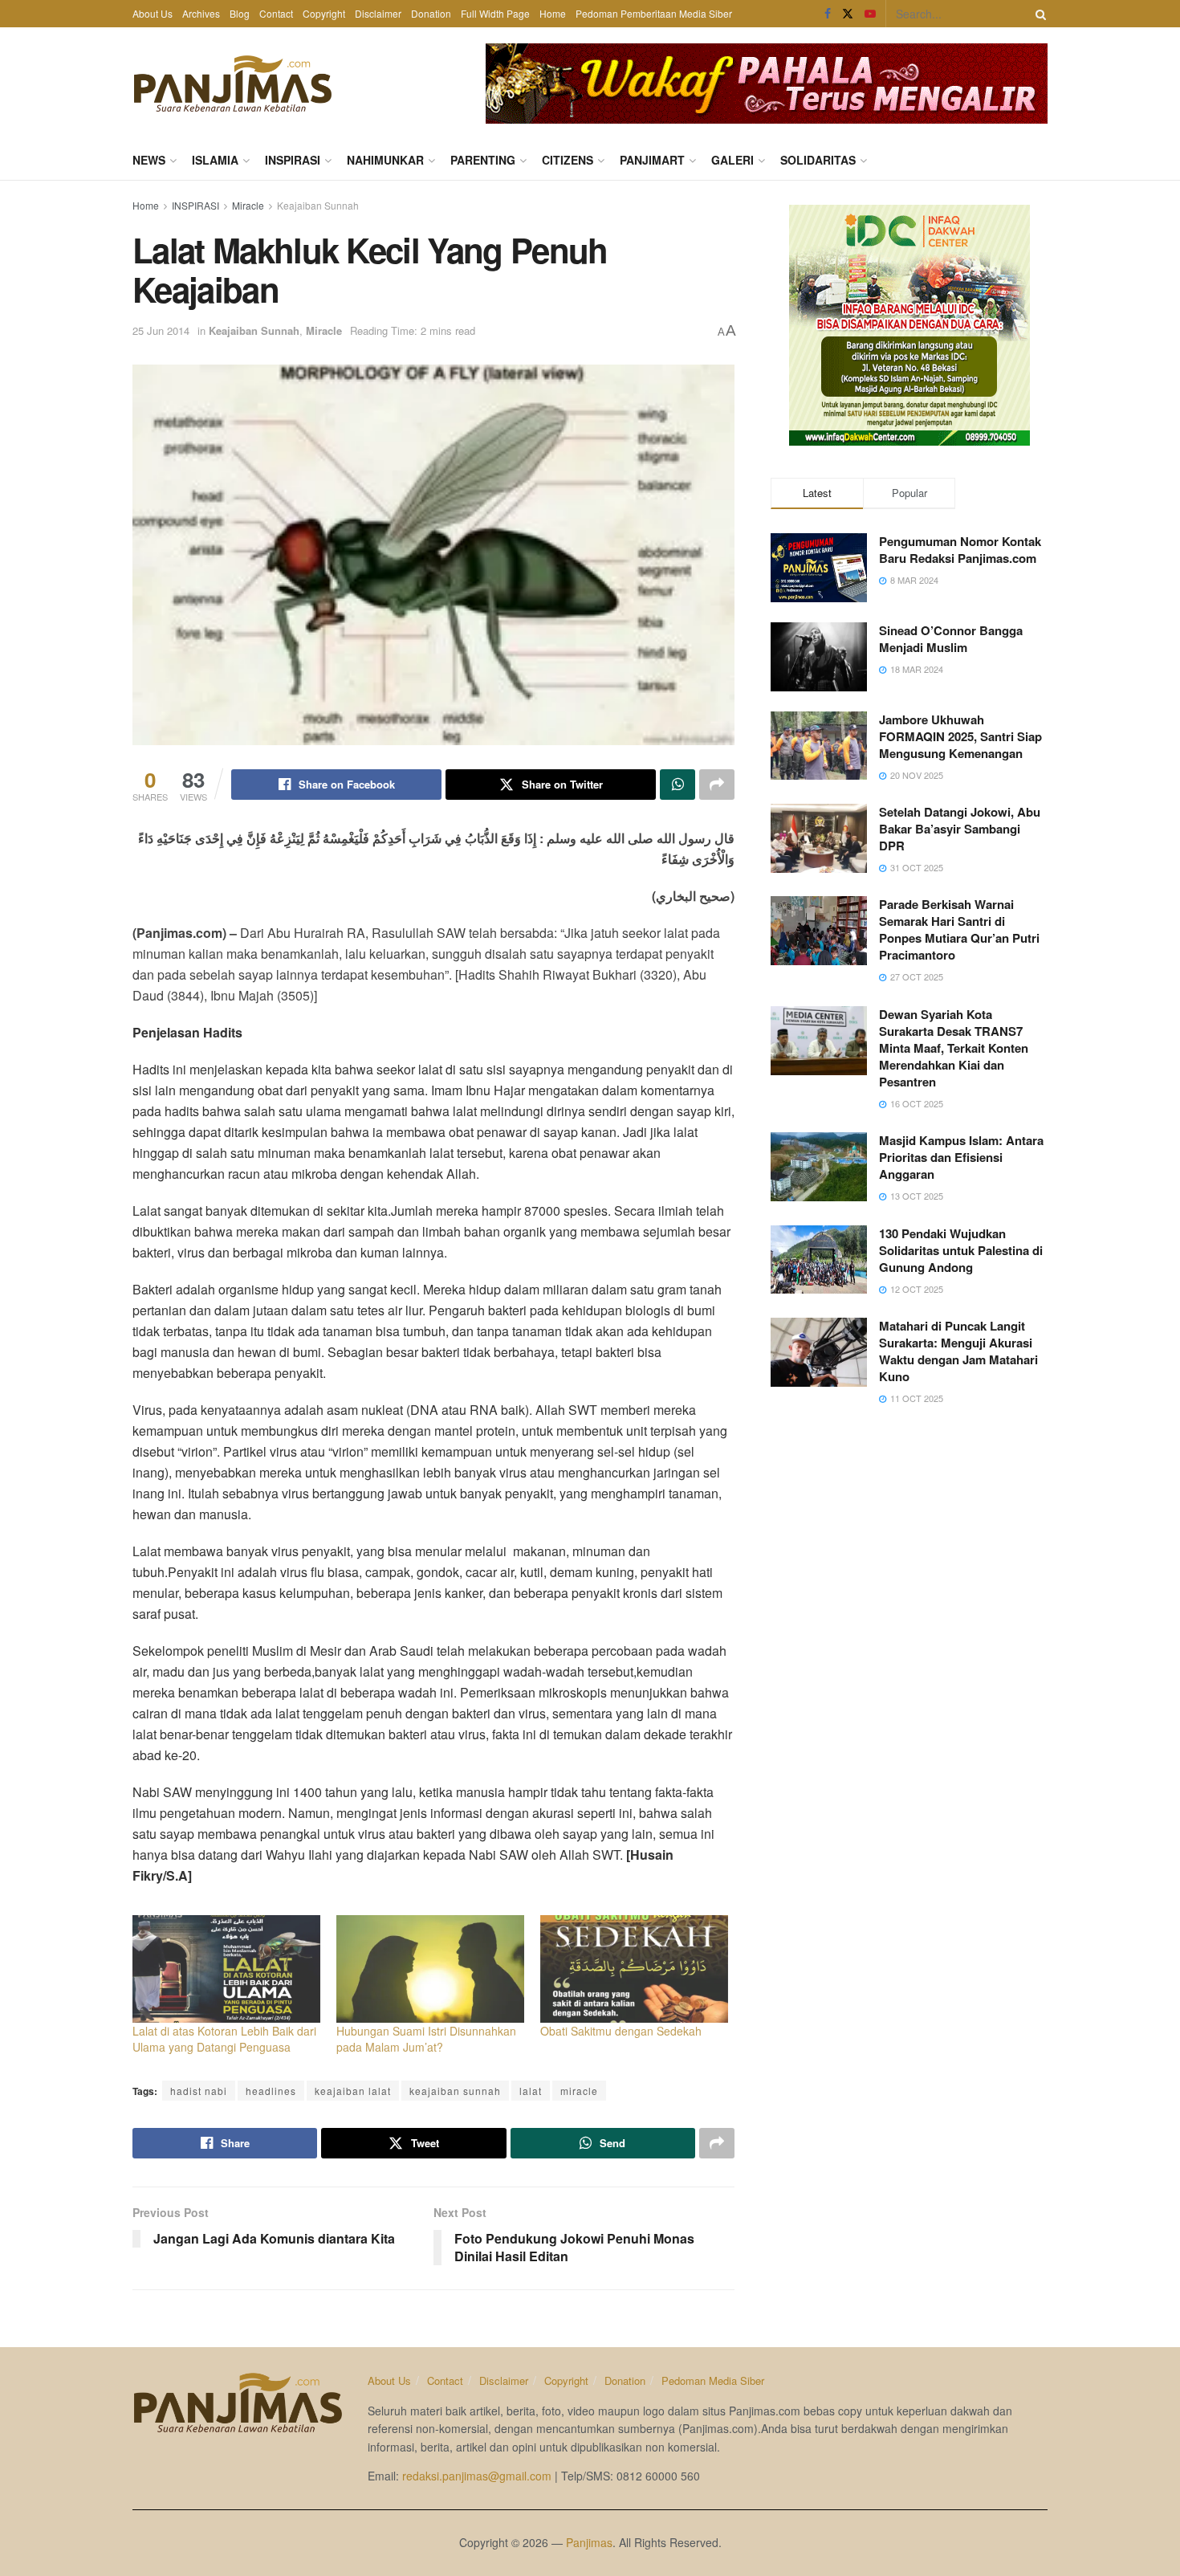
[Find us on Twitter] (848, 14)
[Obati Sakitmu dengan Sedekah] (634, 1969)
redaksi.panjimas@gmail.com (477, 2476)
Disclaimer (378, 13)
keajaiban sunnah (455, 2091)
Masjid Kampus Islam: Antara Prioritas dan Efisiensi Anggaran (961, 1157)
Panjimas (589, 2542)
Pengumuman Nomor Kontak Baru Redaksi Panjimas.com (960, 550)
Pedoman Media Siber (713, 2380)
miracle (579, 2091)
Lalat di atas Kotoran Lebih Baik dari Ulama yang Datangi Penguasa (224, 2039)
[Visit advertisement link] (767, 84)
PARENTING (483, 160)
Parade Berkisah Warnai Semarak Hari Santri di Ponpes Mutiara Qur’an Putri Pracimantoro (959, 929)
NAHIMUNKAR (385, 160)
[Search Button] (1038, 14)
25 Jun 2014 (161, 330)
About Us (153, 13)
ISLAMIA (215, 160)
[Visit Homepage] (233, 84)
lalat (531, 2091)
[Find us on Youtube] (870, 14)
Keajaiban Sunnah (318, 205)
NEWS (149, 160)
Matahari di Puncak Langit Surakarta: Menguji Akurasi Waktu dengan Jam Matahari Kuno (958, 1351)
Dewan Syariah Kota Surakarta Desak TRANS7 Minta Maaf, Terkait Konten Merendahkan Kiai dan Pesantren (954, 1048)
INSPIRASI (293, 160)
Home (553, 13)
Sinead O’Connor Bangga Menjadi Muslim (951, 639)
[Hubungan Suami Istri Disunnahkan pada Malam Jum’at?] (430, 1969)
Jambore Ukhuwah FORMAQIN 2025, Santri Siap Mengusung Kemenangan (960, 736)
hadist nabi (199, 2091)
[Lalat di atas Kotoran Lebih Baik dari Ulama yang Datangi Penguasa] (226, 1969)
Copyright (324, 13)
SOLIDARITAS (818, 160)
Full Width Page (495, 13)
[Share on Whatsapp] (677, 785)
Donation (431, 13)
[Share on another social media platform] (717, 785)
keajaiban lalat (353, 2091)
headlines (271, 2091)
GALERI (732, 160)
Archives (201, 13)
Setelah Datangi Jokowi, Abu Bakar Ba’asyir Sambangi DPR (960, 829)
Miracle (248, 205)
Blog (240, 13)
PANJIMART (652, 160)
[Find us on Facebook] (828, 14)
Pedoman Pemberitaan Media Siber (654, 13)
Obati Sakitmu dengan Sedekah (621, 2031)
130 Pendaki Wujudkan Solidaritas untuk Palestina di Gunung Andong (961, 1250)
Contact (276, 13)
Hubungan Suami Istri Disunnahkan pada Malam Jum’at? (426, 2039)
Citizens (568, 160)
